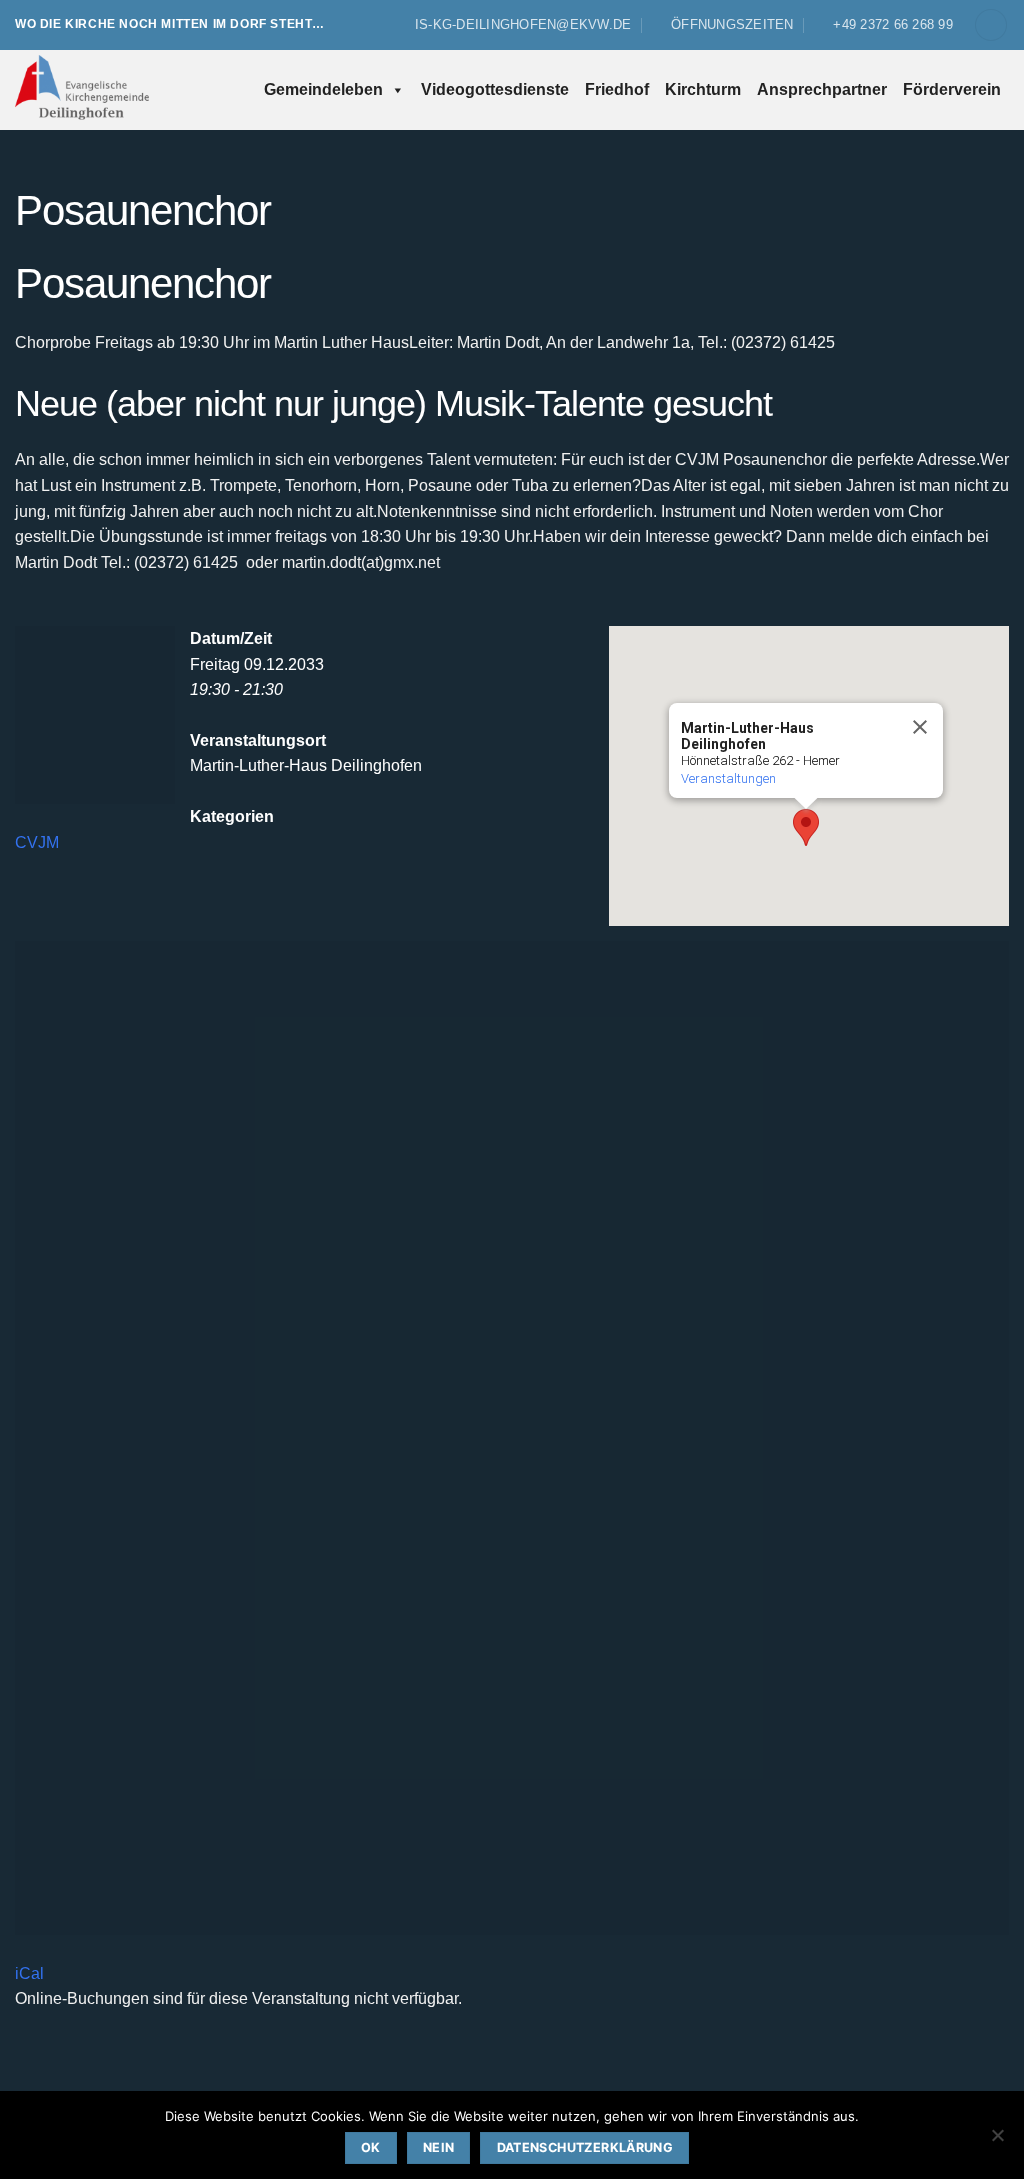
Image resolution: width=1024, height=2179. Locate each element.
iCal (29, 1973)
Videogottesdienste (495, 89)
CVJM (37, 842)
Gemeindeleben (323, 89)
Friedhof (617, 89)
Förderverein (952, 89)
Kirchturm (703, 89)
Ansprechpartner (822, 89)
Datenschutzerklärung (585, 2147)
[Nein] (997, 2141)
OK (371, 2147)
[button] (991, 25)
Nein (439, 2147)
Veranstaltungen (728, 778)
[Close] (919, 727)
